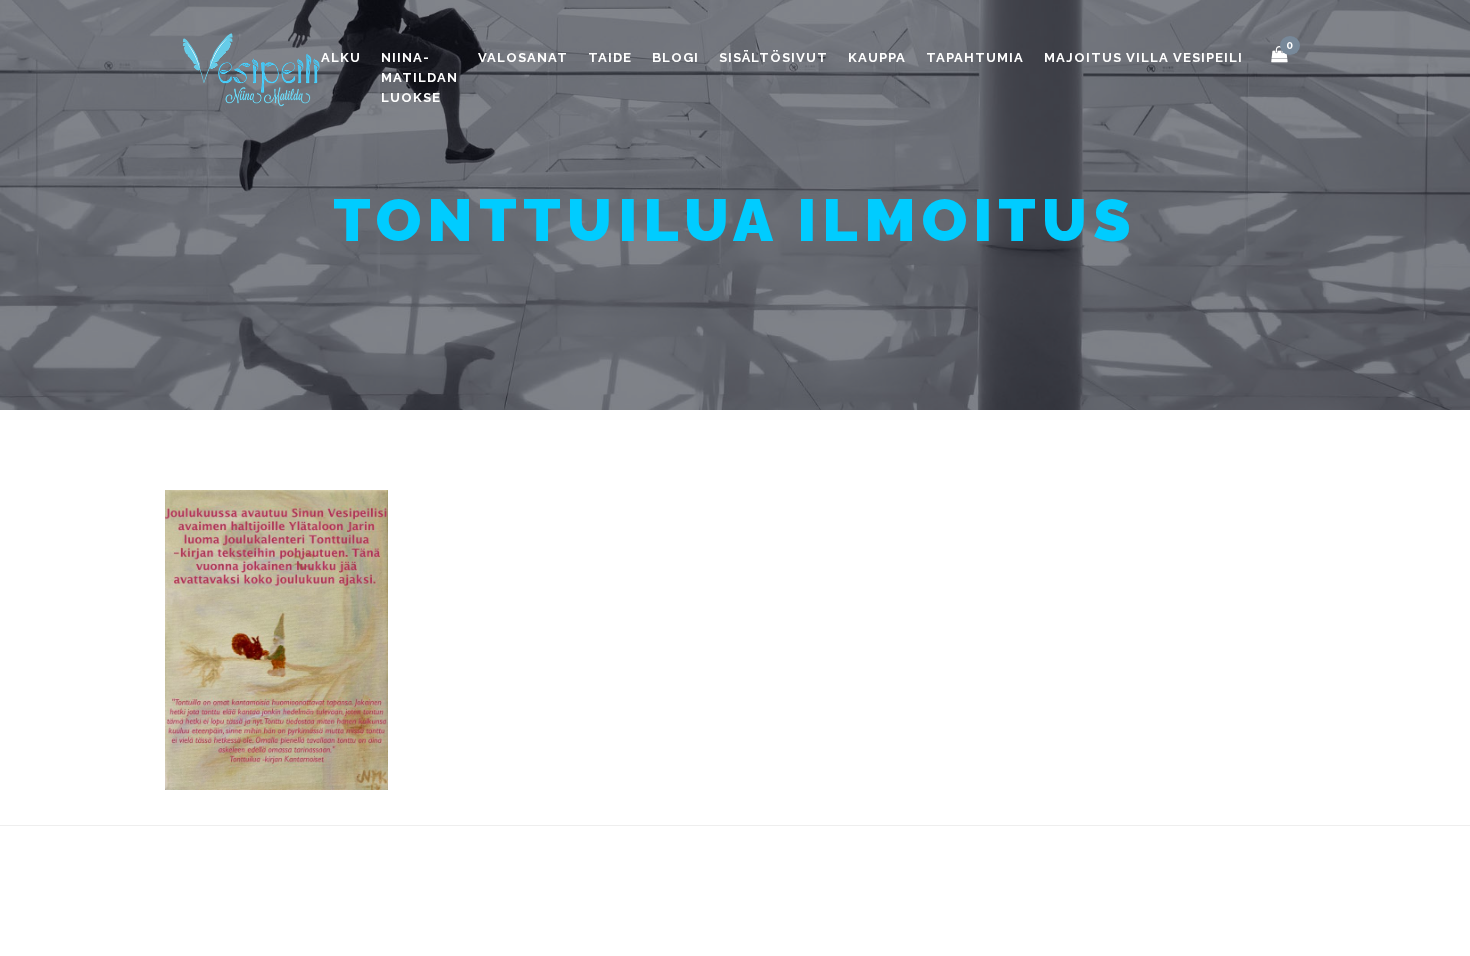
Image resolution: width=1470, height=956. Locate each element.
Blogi (675, 57)
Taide (610, 57)
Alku (341, 57)
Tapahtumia (975, 57)
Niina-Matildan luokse (419, 77)
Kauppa (877, 57)
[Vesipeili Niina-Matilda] (255, 68)
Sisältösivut (773, 57)
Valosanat (523, 57)
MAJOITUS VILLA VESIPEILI (1143, 57)
